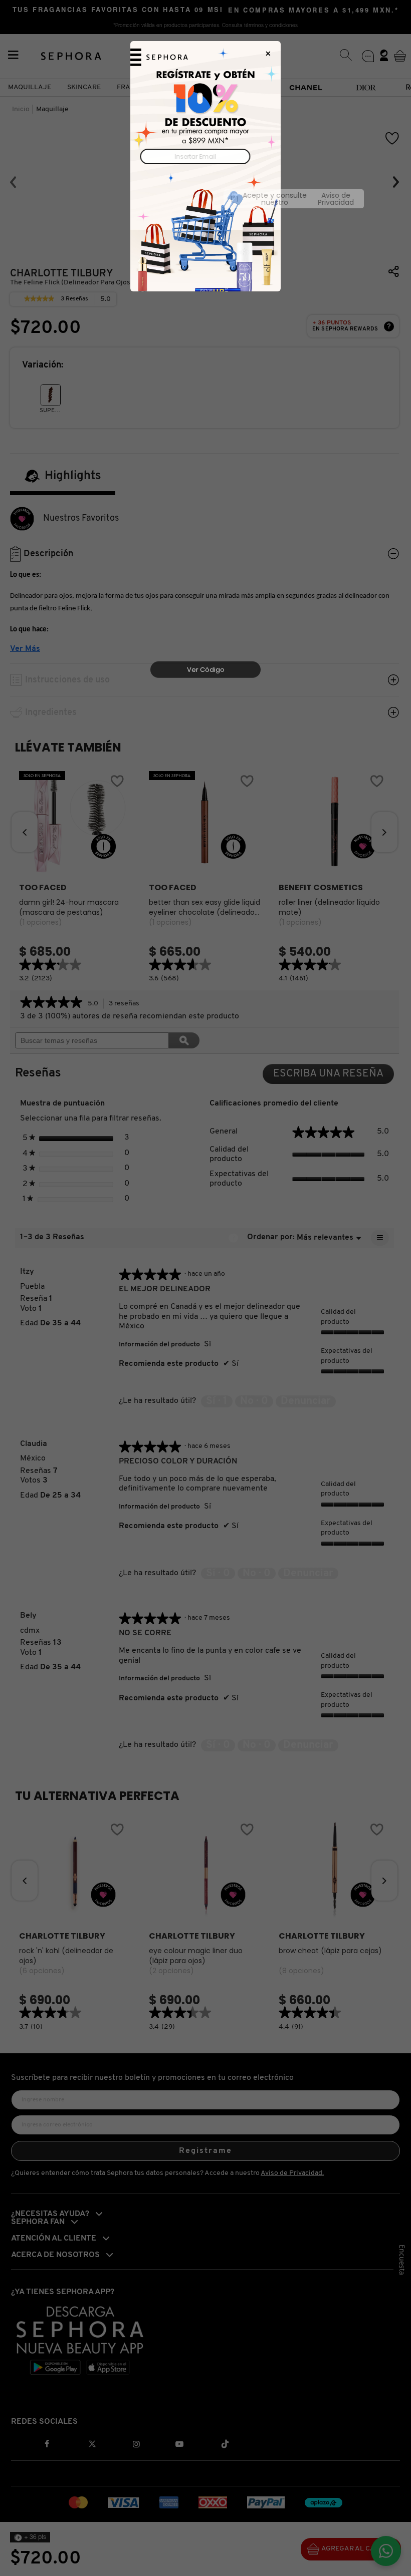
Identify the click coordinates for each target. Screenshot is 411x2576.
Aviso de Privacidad (248, 199)
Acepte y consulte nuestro (210, 199)
